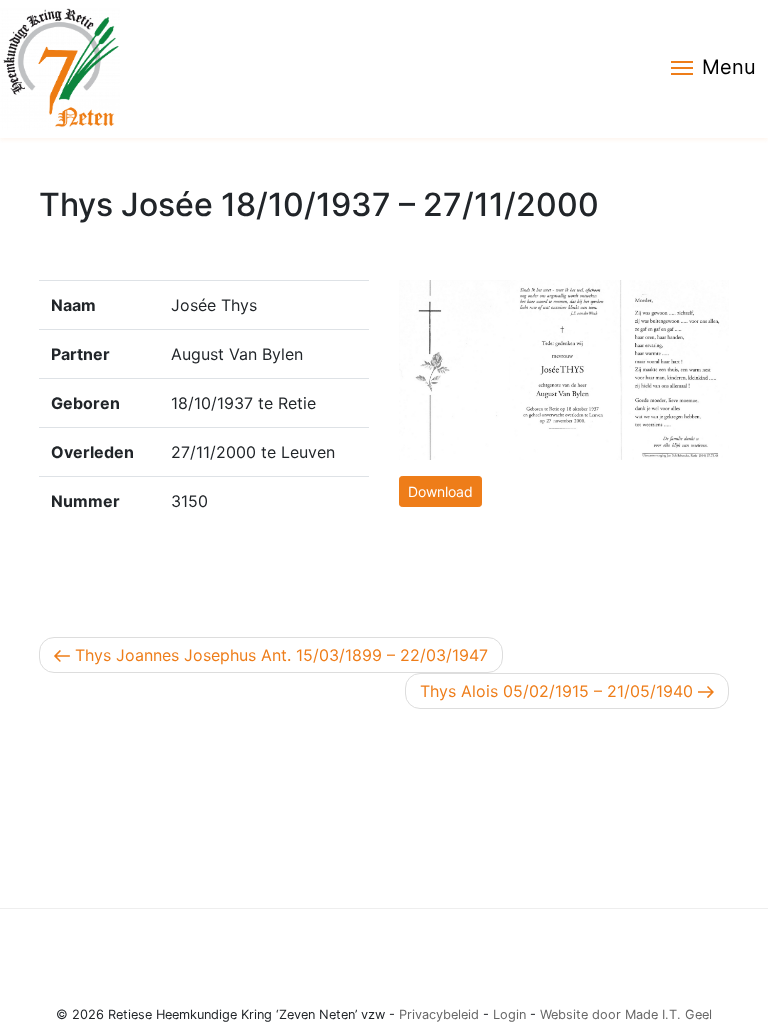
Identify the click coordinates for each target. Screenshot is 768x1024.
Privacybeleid (439, 1014)
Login (509, 1014)
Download (440, 491)
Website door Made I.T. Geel (626, 1014)
